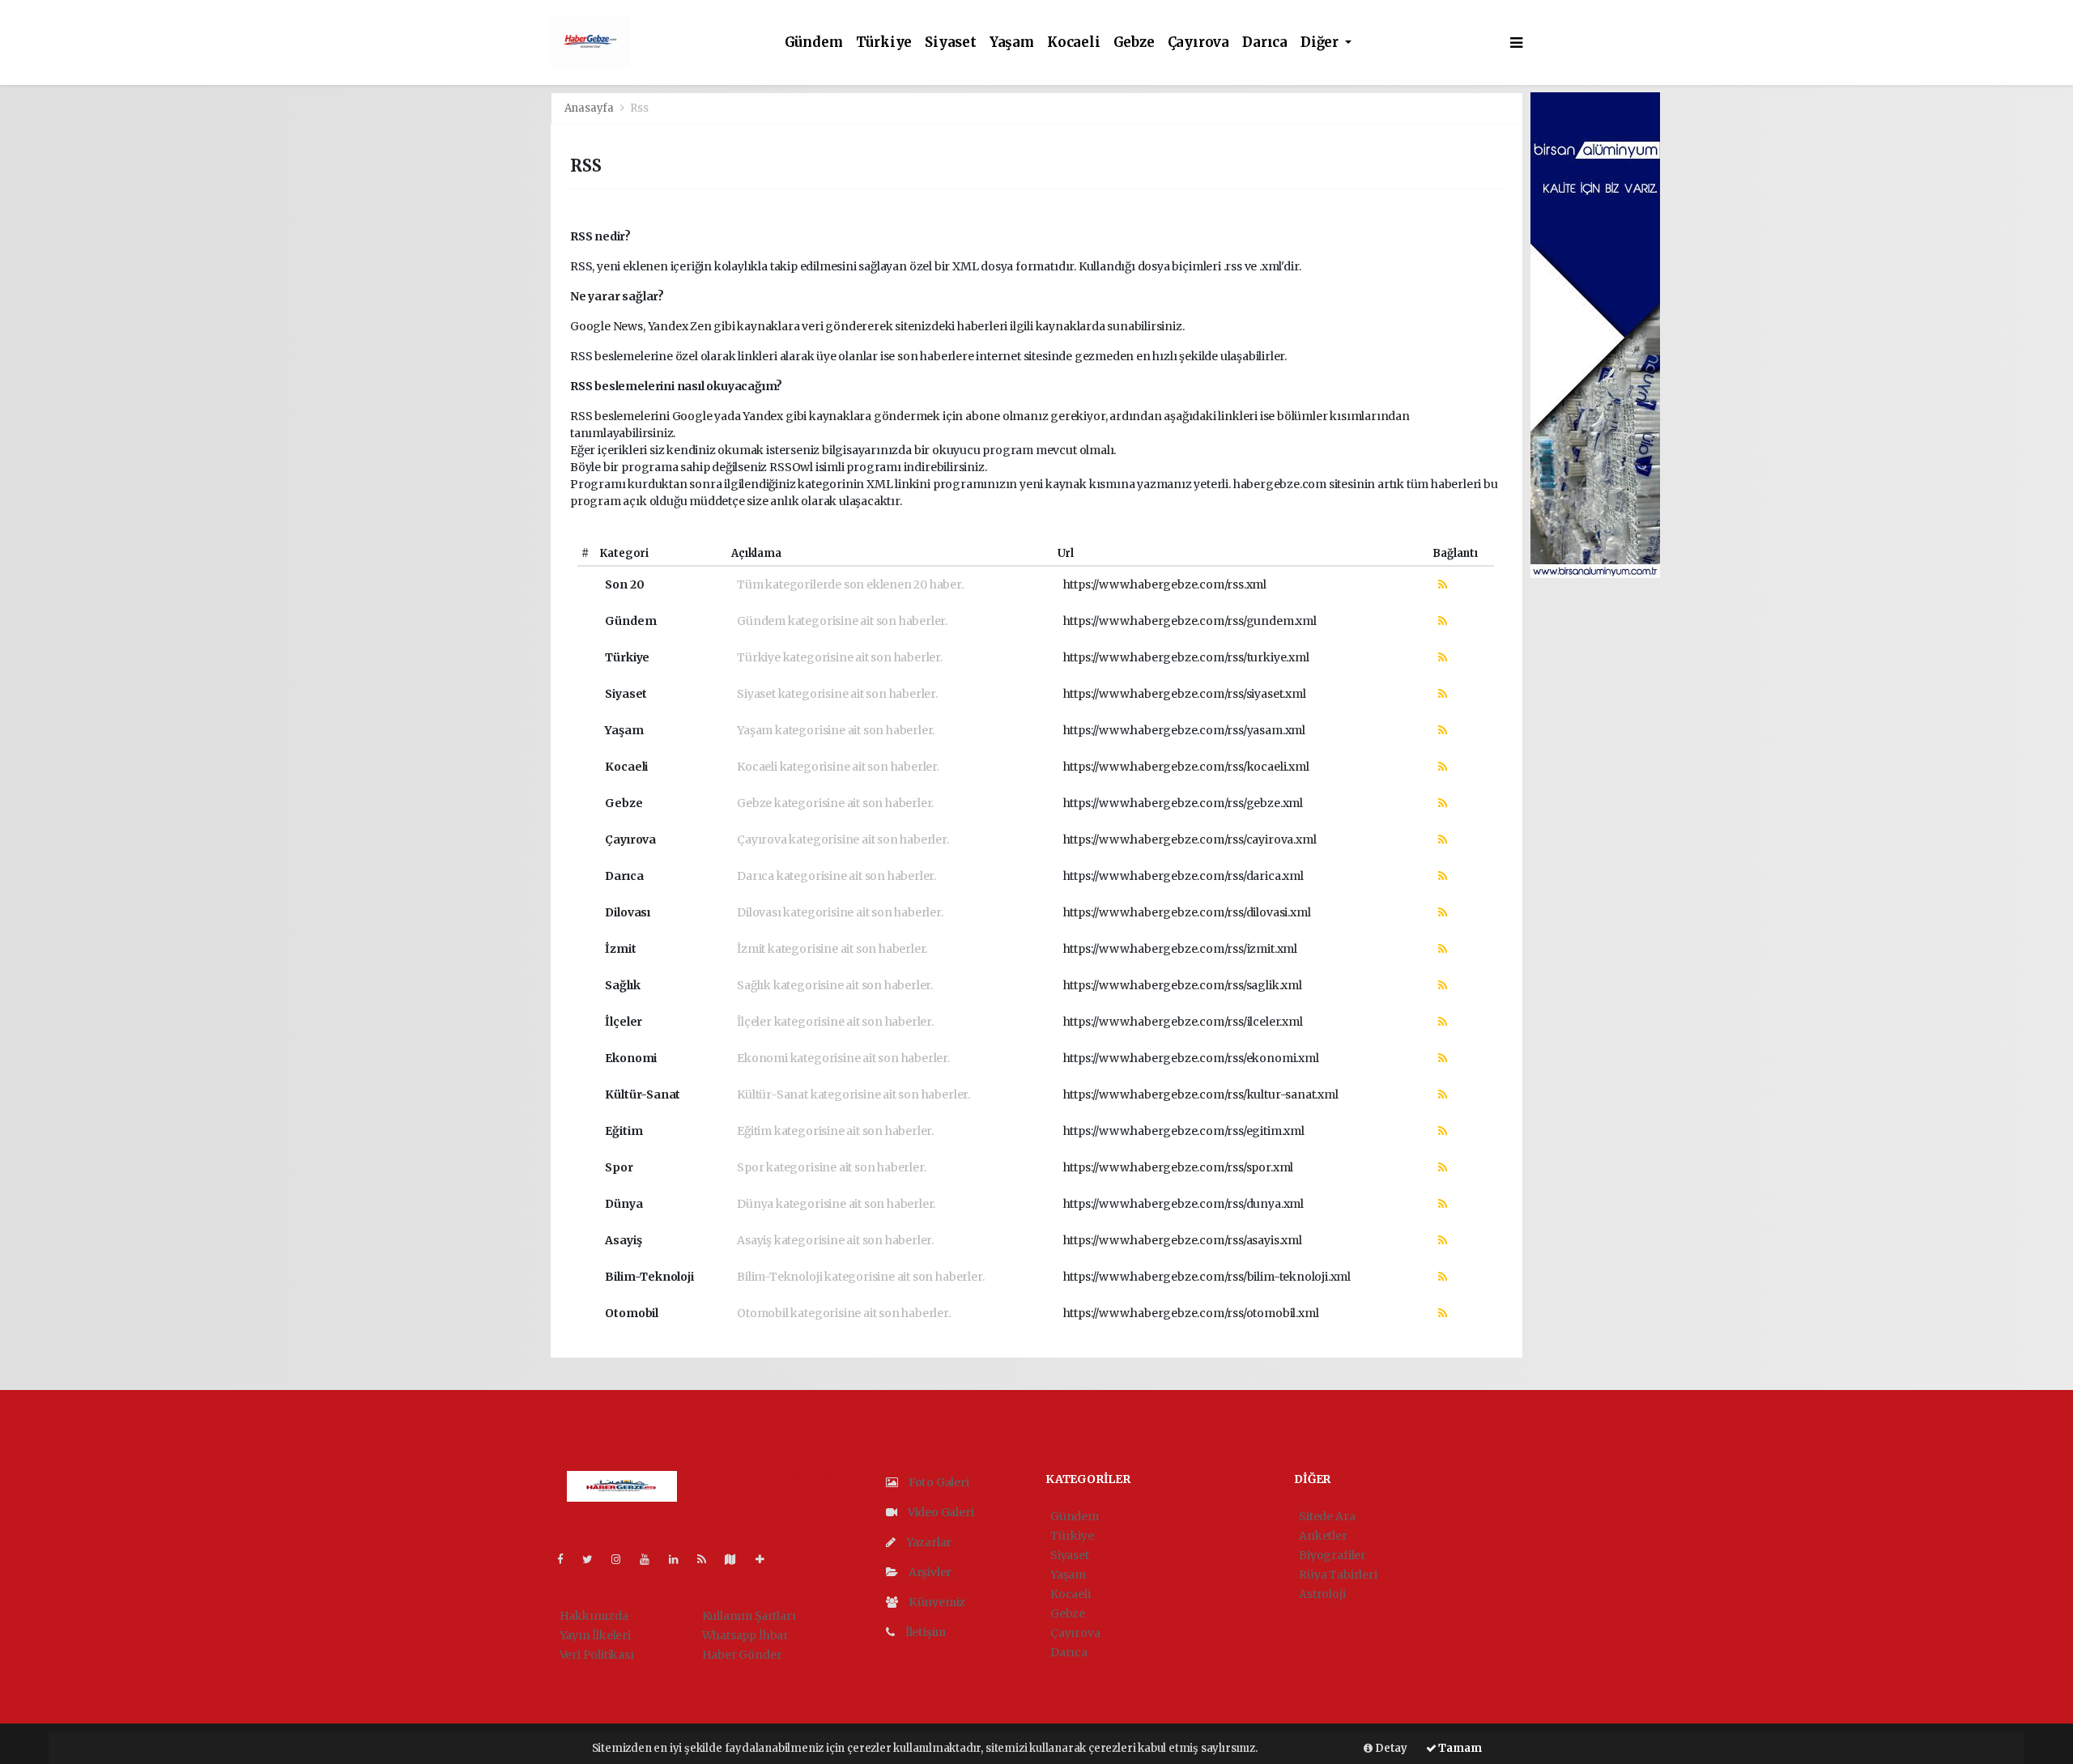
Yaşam (1012, 43)
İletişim (924, 1632)
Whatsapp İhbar (745, 1635)
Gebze (1134, 43)
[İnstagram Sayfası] (623, 1559)
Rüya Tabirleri (1338, 1575)
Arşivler (929, 1572)
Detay (1390, 1748)
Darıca (1265, 43)
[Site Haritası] (737, 1559)
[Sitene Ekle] (766, 1559)
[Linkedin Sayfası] (680, 1559)
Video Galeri (939, 1512)
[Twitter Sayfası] (594, 1559)
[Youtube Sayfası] (651, 1559)
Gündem (814, 43)
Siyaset (951, 43)
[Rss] (708, 1559)
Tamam (1459, 1748)
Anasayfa (590, 108)
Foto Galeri (938, 1482)
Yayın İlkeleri (595, 1635)
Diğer (1321, 43)
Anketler (1323, 1536)
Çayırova (1198, 43)
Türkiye (884, 43)
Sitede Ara (1327, 1516)
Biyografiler (1332, 1555)
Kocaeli (1074, 43)
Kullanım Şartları (749, 1616)
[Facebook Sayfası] (567, 1559)
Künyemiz (936, 1602)
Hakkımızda (594, 1616)
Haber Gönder (742, 1655)
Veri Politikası (597, 1655)
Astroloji (1322, 1594)
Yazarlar (928, 1542)
